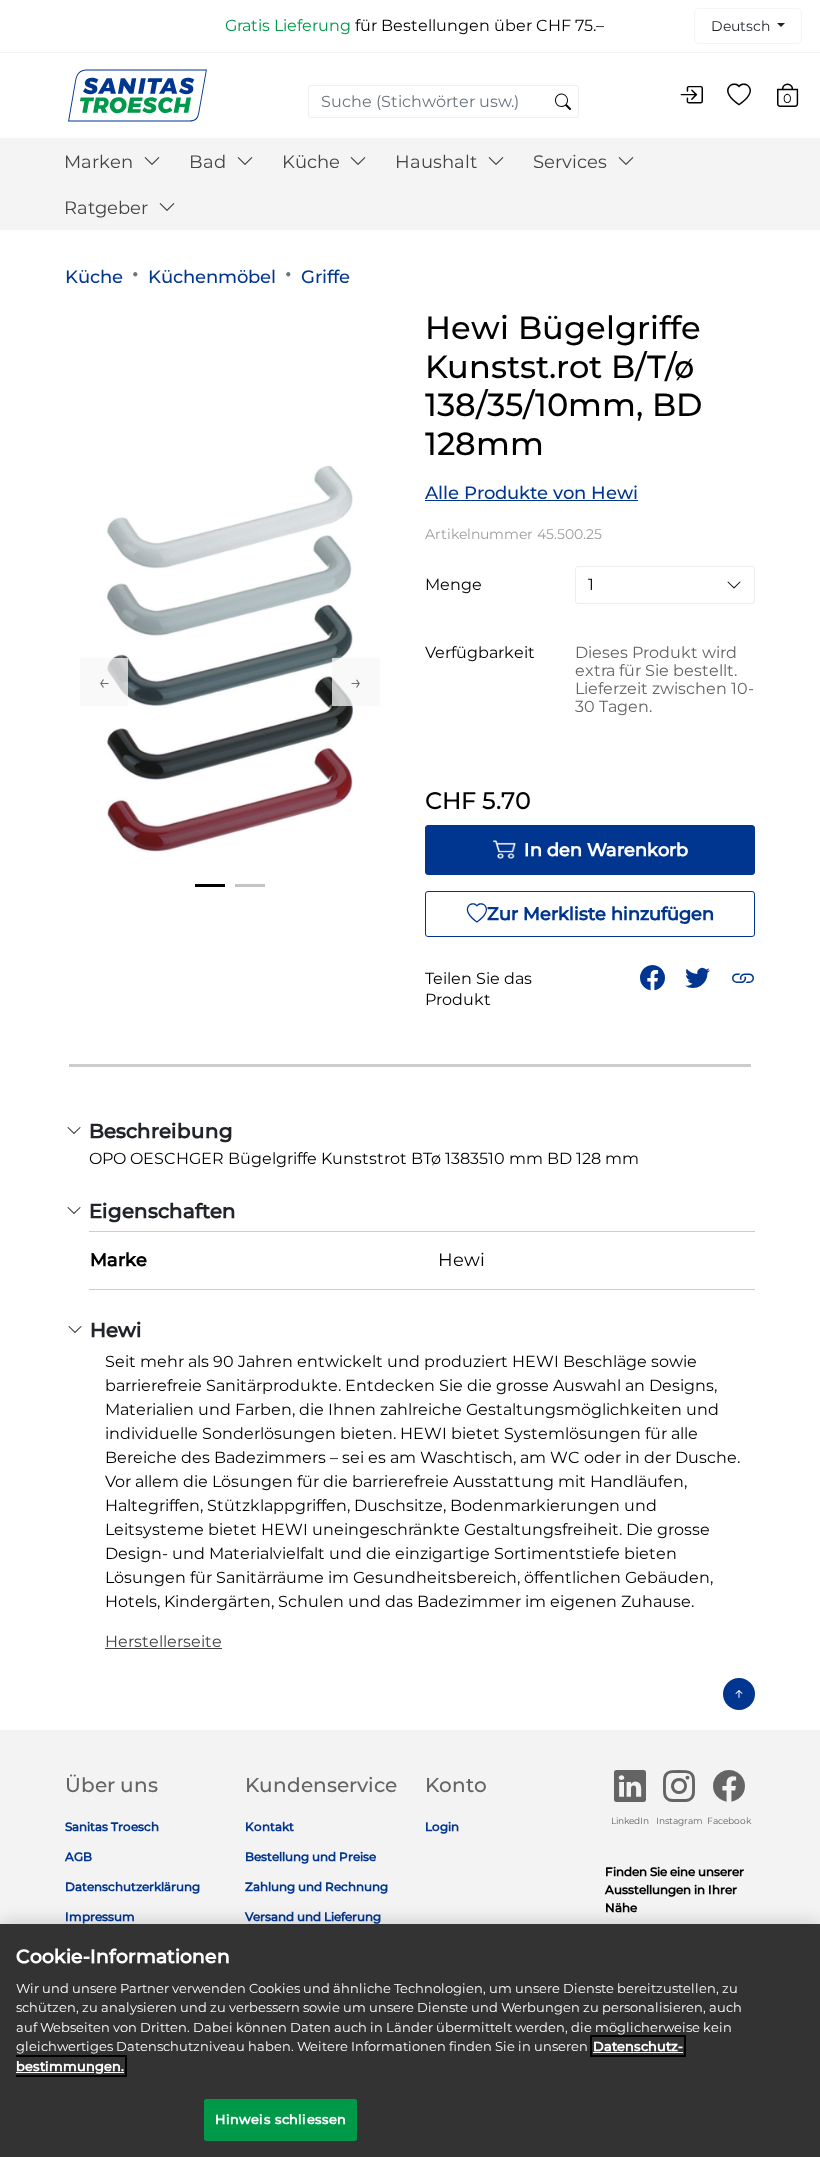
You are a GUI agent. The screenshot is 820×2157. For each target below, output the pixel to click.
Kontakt (269, 1826)
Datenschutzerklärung (132, 1886)
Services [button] (572, 162)
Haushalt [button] (438, 162)
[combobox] (443, 101)
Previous (104, 682)
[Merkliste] (739, 96)
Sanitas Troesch (112, 1826)
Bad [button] (210, 162)
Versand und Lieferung (313, 1916)
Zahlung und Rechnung (316, 1886)
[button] (743, 978)
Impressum (100, 1916)
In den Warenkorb (606, 850)
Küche (94, 277)
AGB (78, 1856)
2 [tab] (250, 885)
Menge (453, 585)
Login (442, 1826)
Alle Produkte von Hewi (531, 493)
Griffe (325, 277)
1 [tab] (210, 885)
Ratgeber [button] (108, 208)
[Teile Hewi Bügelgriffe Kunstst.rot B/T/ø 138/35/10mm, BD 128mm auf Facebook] (652, 978)
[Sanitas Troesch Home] (137, 94)
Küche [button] (313, 162)
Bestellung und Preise (310, 1856)
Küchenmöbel (212, 277)
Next (356, 682)
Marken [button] (101, 162)
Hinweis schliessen (280, 2119)
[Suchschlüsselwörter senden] (563, 103)
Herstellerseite (163, 1641)
